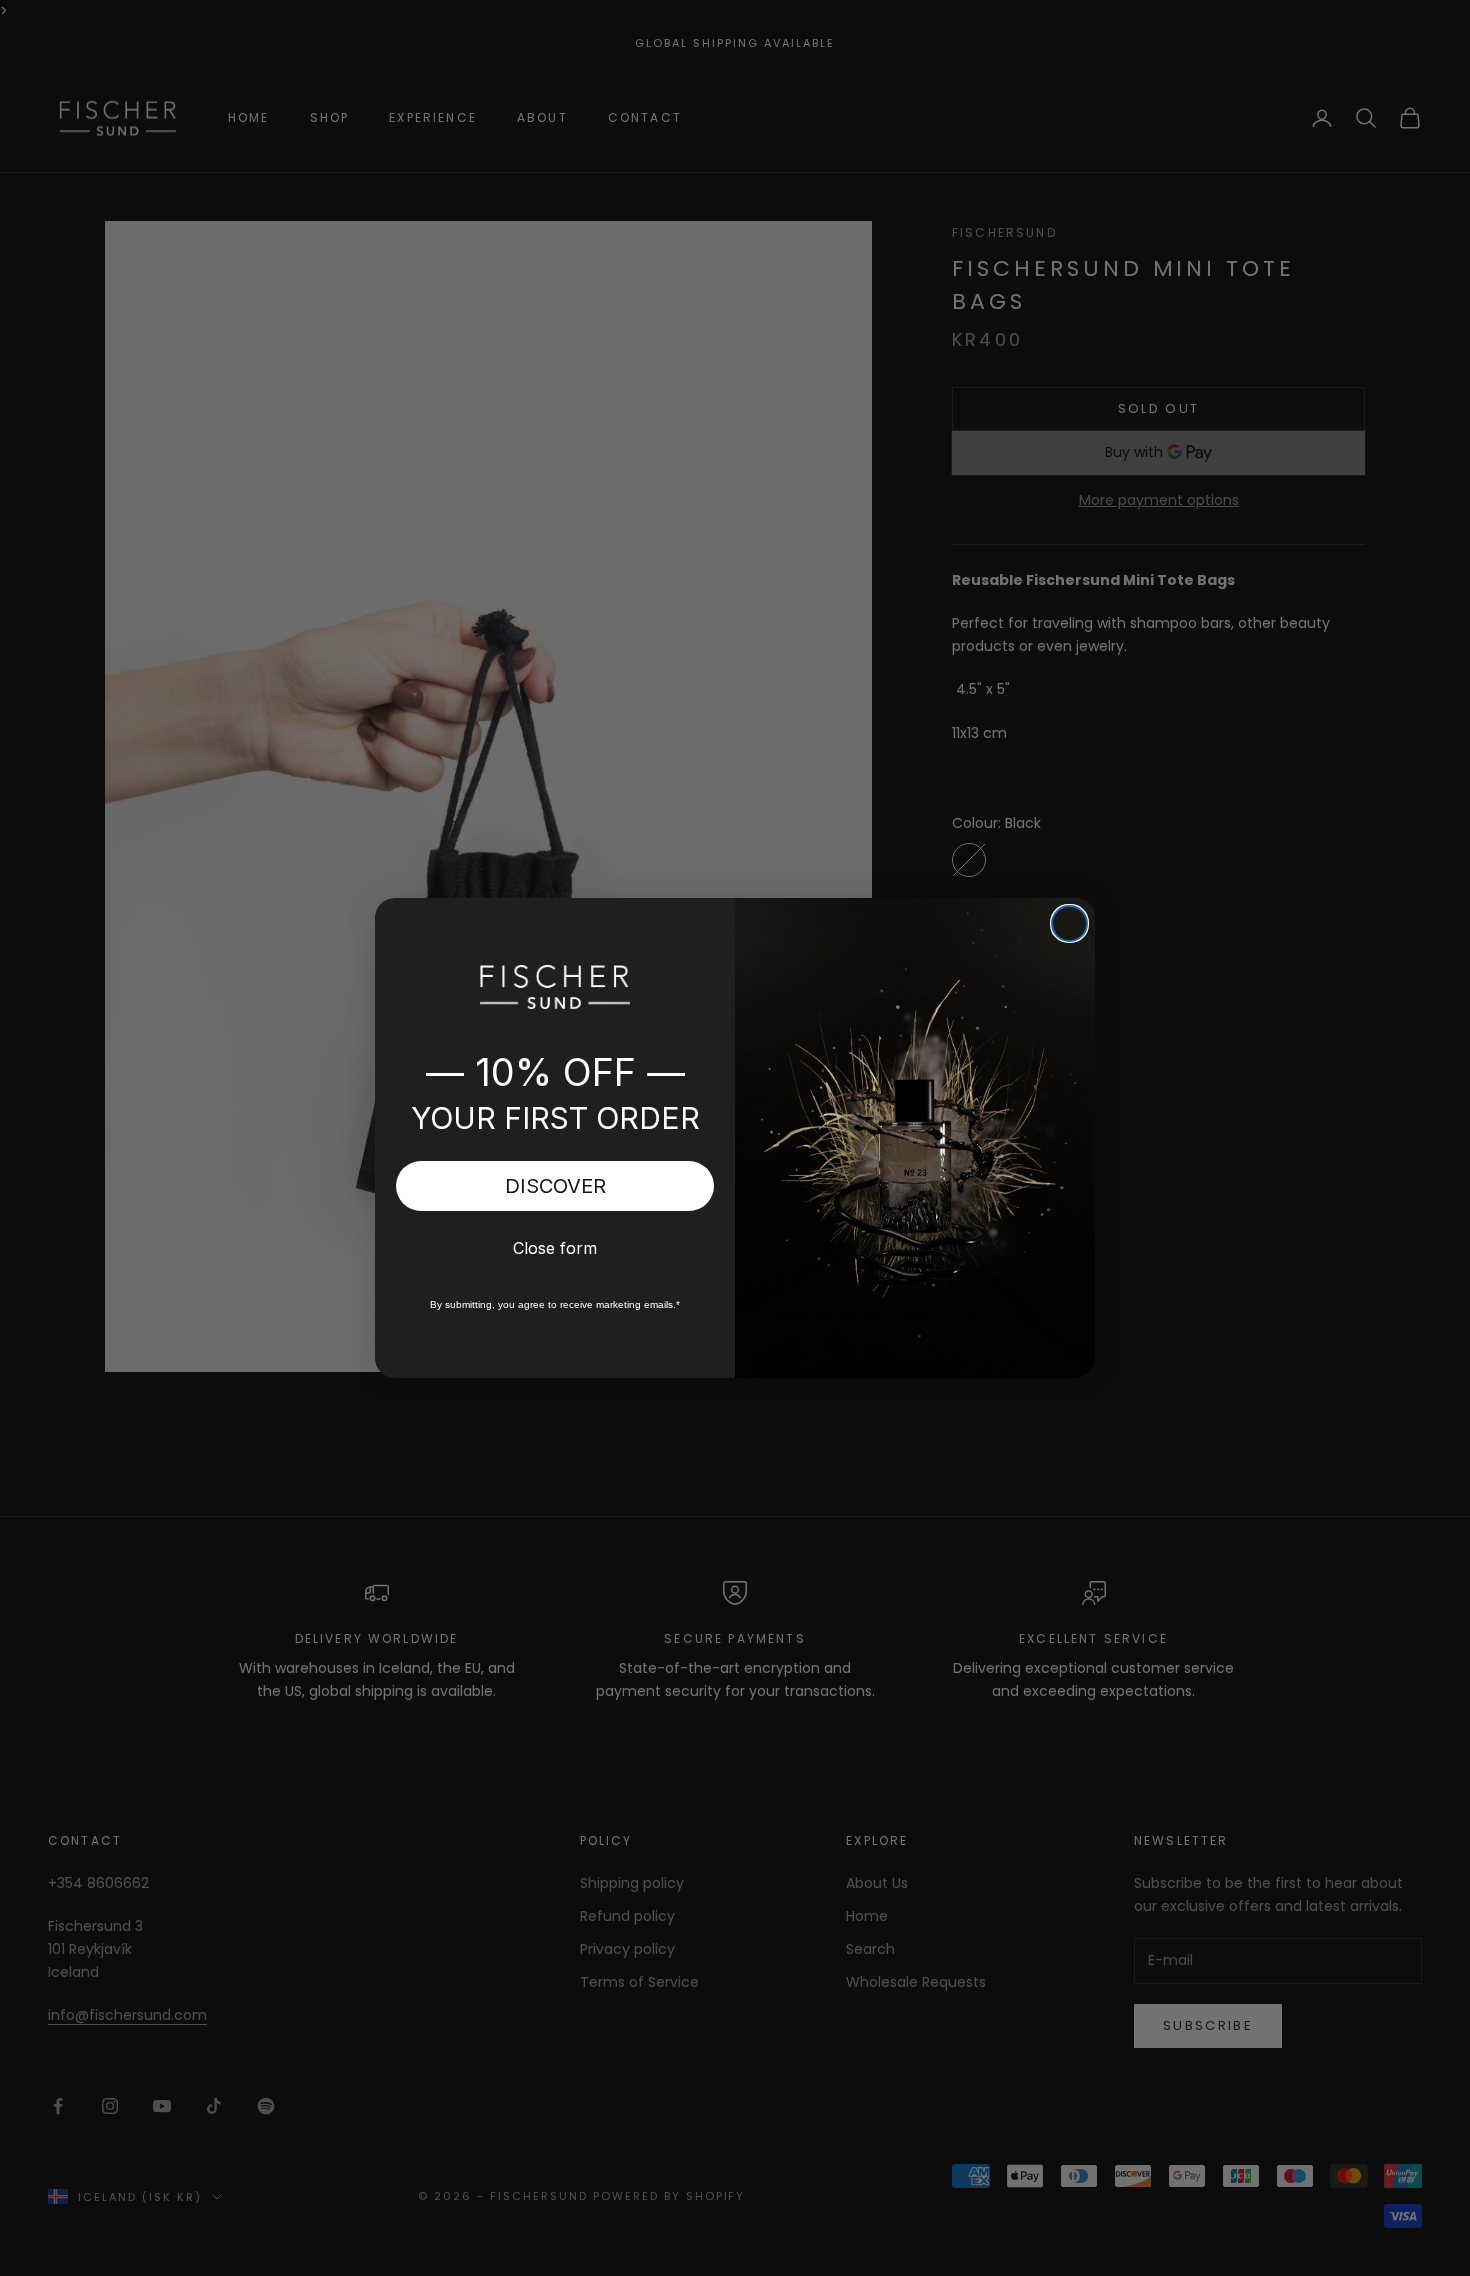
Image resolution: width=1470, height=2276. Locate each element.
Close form (555, 1248)
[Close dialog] (1069, 923)
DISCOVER (555, 1186)
